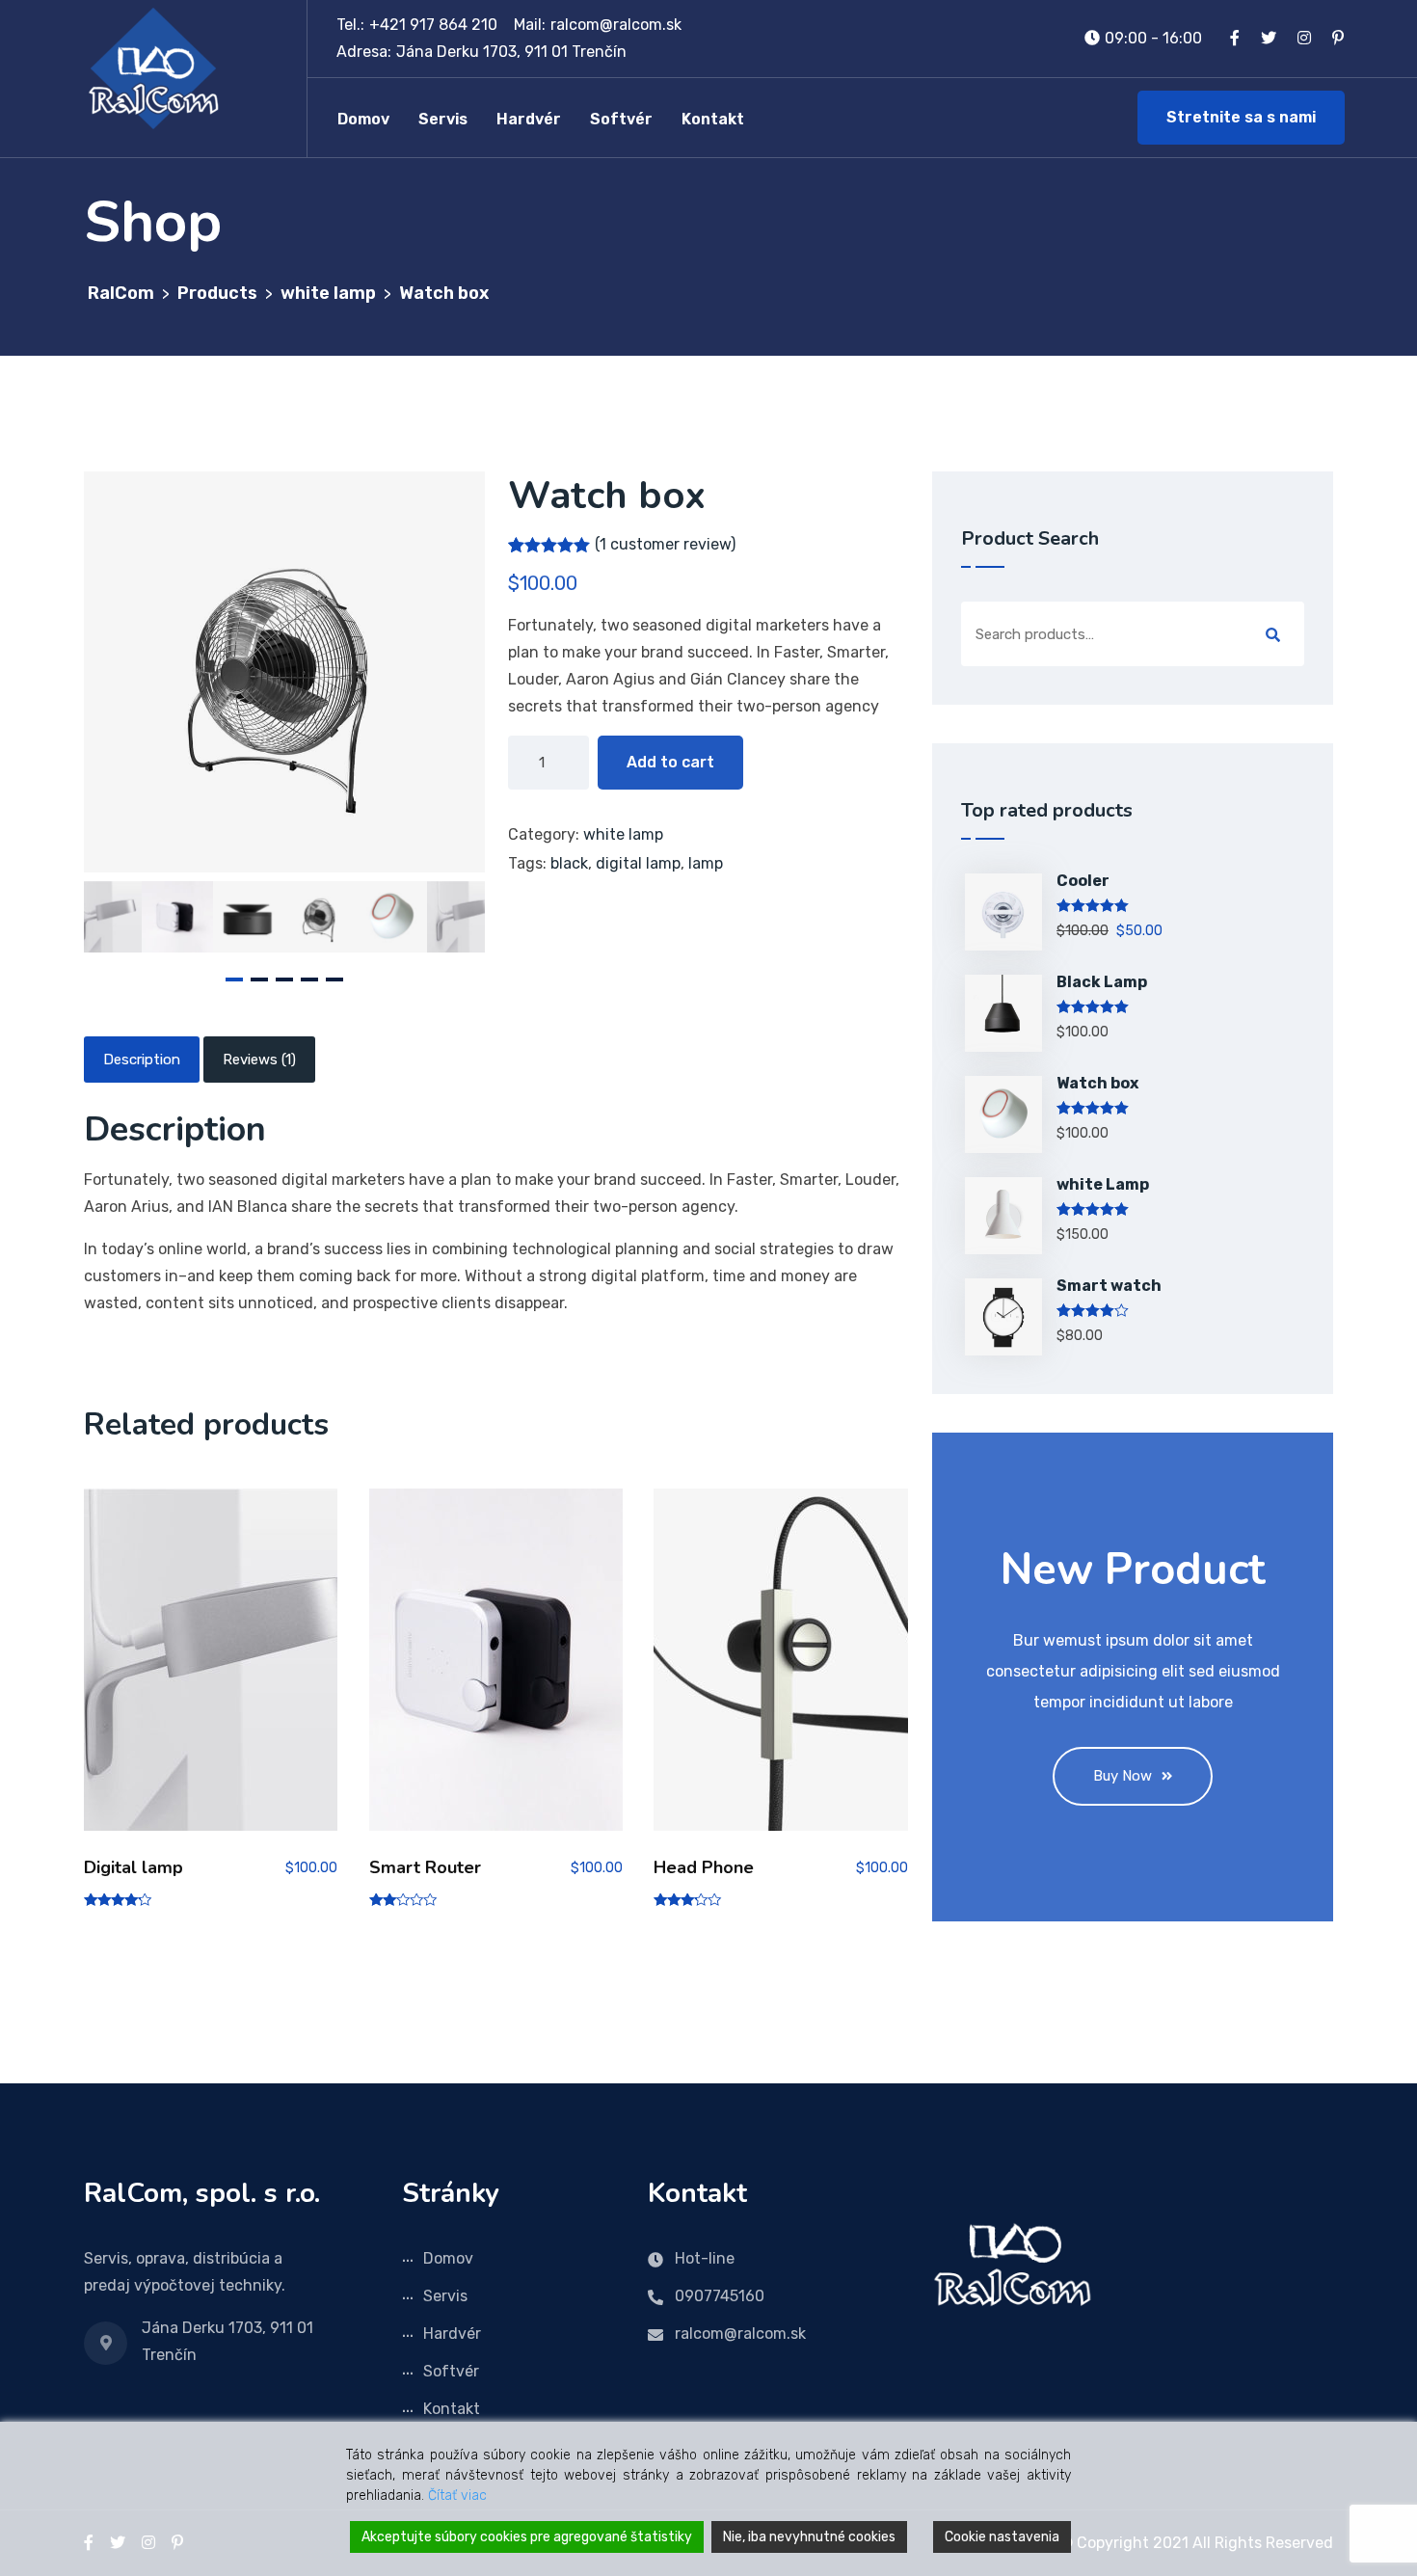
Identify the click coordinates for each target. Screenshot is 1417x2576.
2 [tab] (259, 979)
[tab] (142, 1060)
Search (1273, 635)
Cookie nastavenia (1002, 2537)
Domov (363, 119)
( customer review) (665, 544)
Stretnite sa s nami (1241, 117)
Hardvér (529, 119)
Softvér (621, 119)
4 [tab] (309, 979)
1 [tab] (234, 979)
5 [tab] (334, 979)
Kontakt (713, 119)
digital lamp (638, 863)
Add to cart (670, 762)
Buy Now (1123, 1776)
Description (142, 1060)
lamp (706, 863)
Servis (443, 119)
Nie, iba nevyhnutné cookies (809, 2537)
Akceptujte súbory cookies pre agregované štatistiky (527, 2537)
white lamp (623, 834)
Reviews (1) (259, 1060)
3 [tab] (284, 979)
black (569, 863)
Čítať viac (457, 2495)
